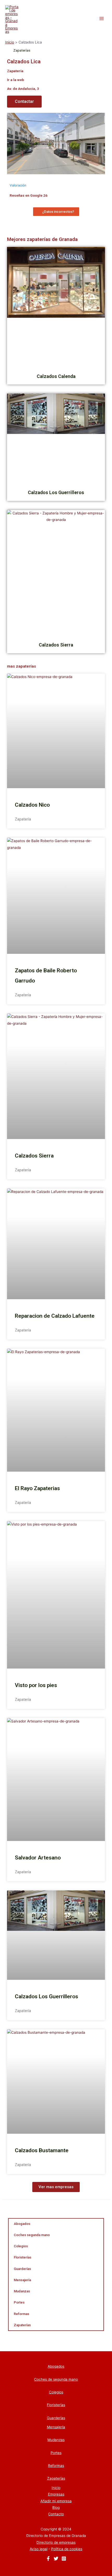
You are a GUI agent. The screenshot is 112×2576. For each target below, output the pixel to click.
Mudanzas (22, 2291)
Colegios (21, 2246)
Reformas (21, 2314)
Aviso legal (39, 2549)
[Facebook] (48, 2559)
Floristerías (23, 2257)
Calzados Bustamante (42, 2150)
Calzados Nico (32, 805)
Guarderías (22, 2269)
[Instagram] (64, 2559)
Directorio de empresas (56, 2542)
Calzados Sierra (56, 645)
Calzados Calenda (56, 376)
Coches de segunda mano (56, 2379)
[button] (24, 102)
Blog (56, 2507)
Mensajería (22, 2280)
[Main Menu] (102, 19)
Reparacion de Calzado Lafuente (55, 1316)
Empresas (56, 2494)
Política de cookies (67, 2549)
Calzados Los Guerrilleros (56, 492)
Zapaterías (22, 2325)
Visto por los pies (36, 1685)
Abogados (22, 2224)
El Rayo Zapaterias (37, 1488)
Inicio (56, 2488)
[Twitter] (56, 2559)
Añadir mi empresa (56, 2501)
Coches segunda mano (32, 2235)
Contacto (56, 2514)
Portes (19, 2302)
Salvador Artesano (38, 1858)
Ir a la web (15, 80)
